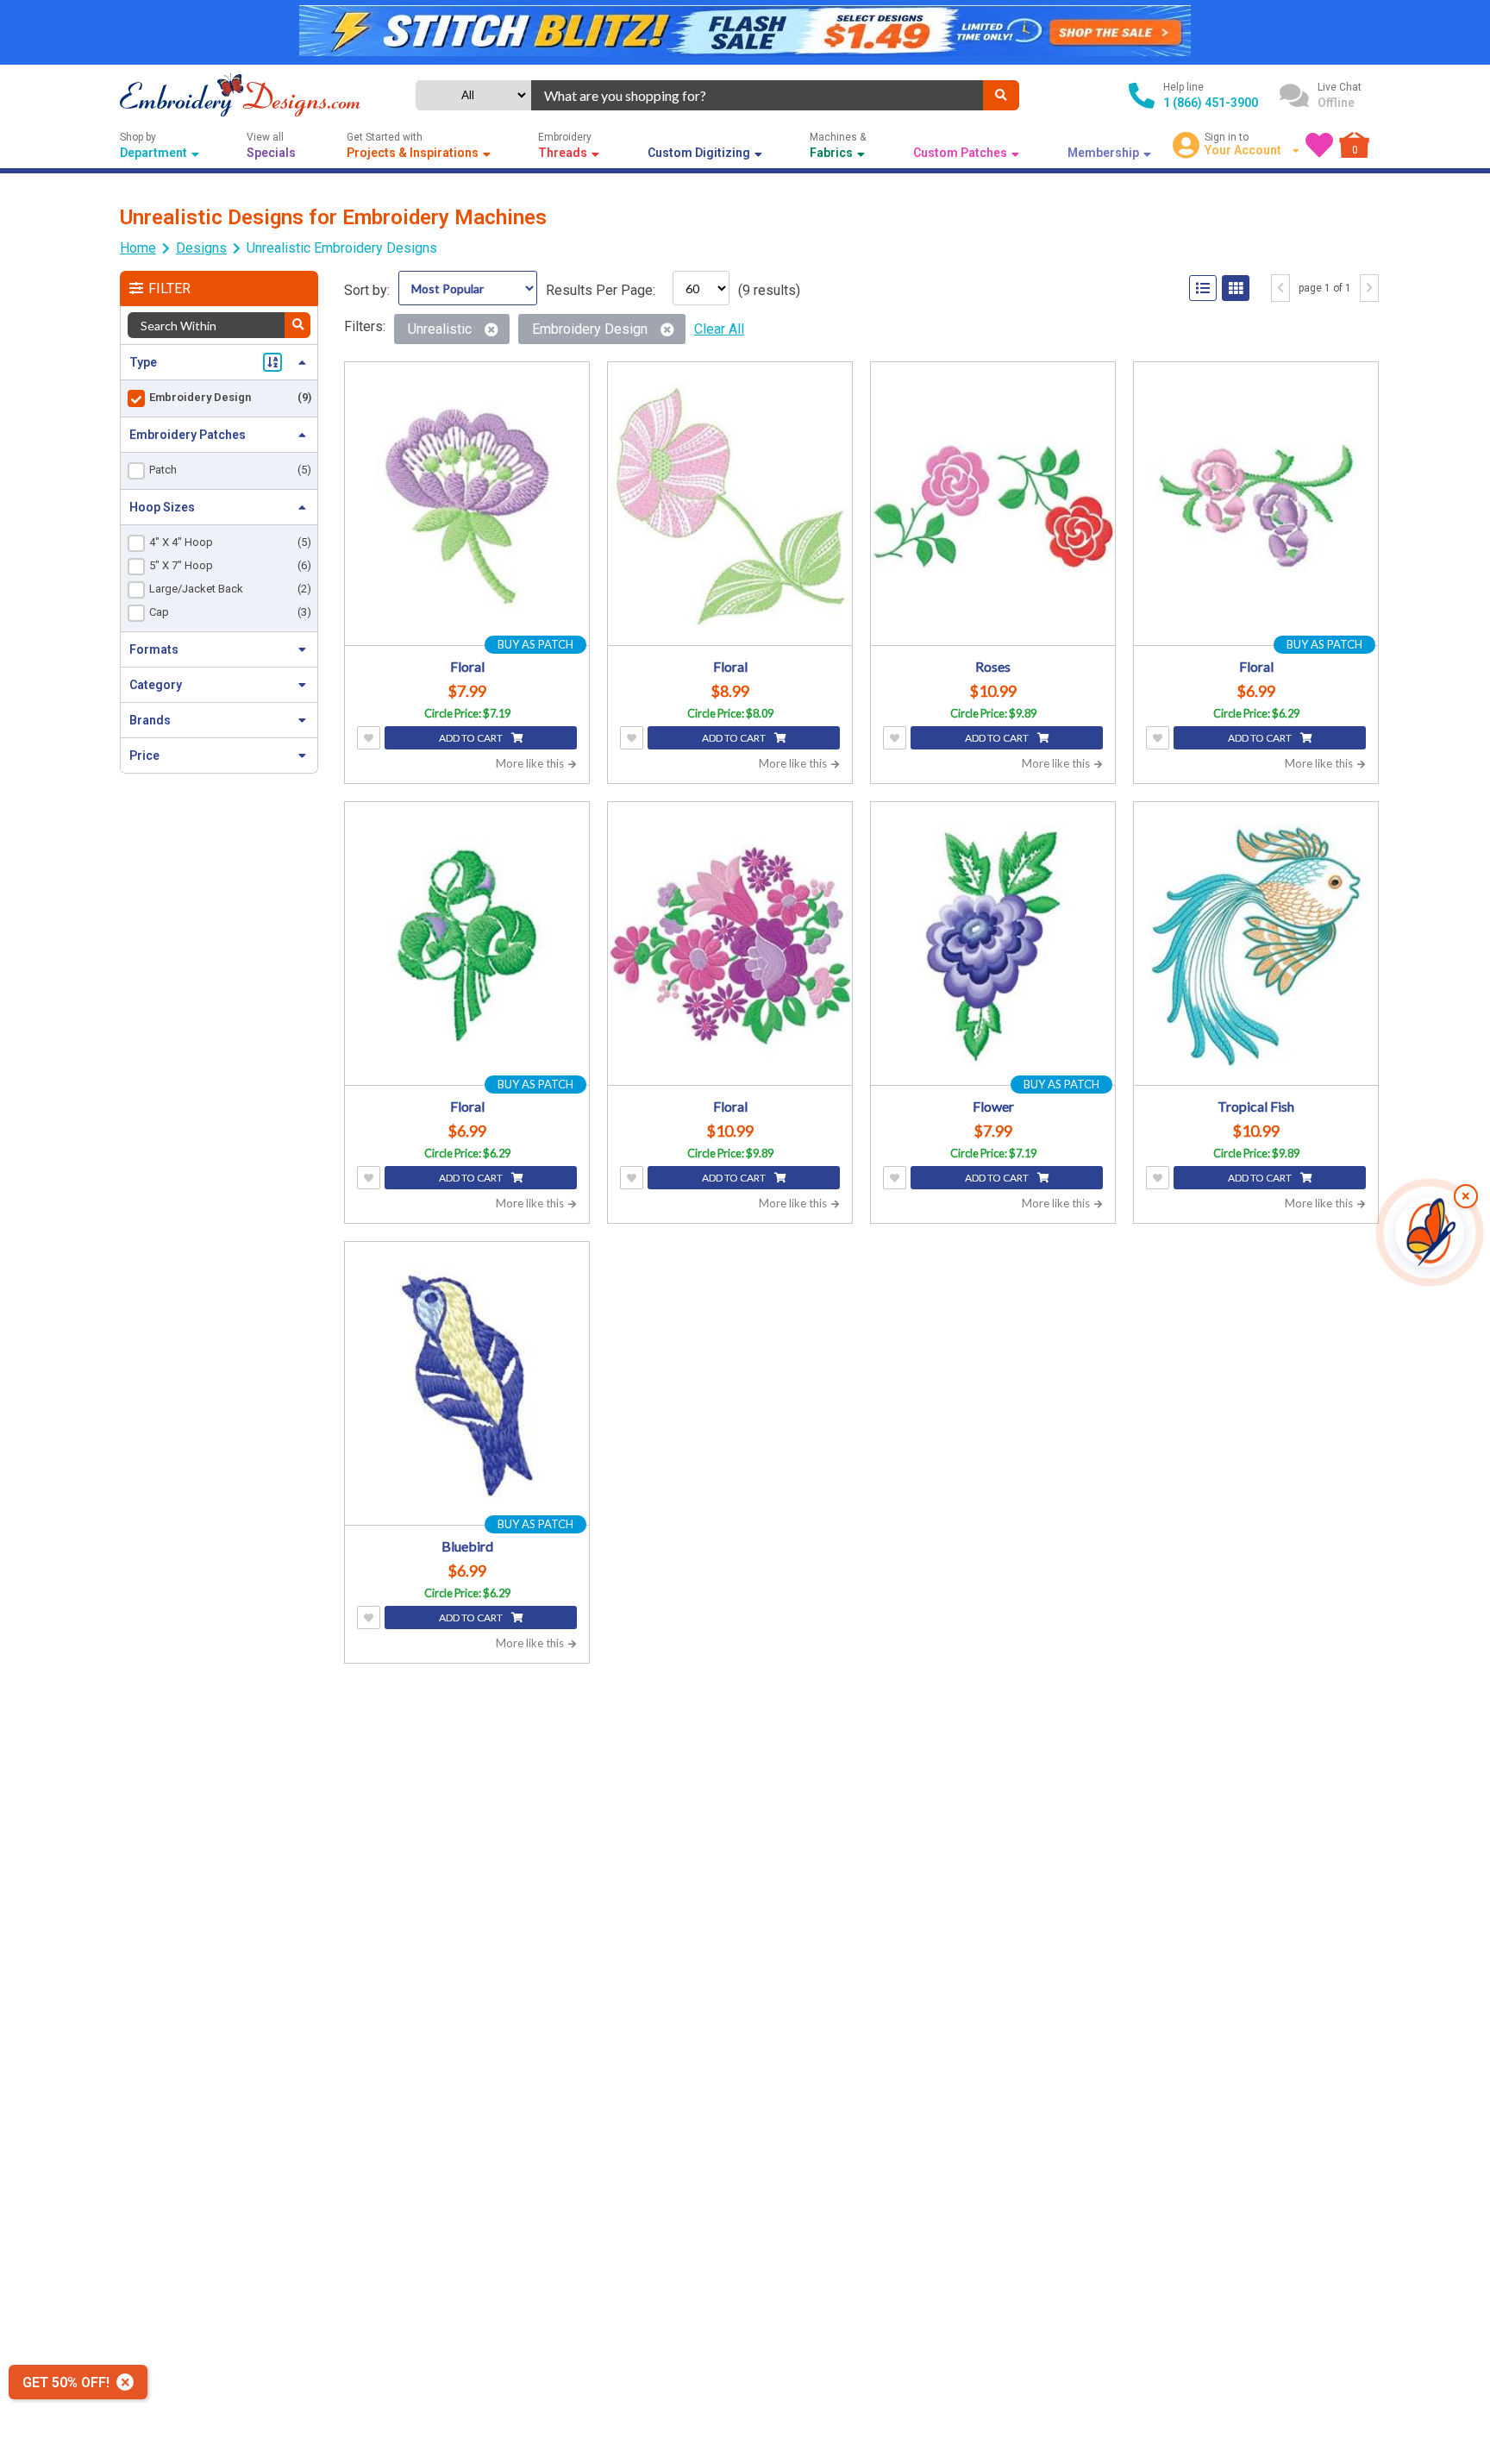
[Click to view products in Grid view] (1236, 288)
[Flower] (993, 946)
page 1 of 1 (1325, 288)
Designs (201, 248)
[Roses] (993, 506)
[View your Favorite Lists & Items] (1319, 145)
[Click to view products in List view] (1203, 288)
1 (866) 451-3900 (1211, 103)
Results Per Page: (601, 290)
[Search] (1001, 95)
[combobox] (757, 95)
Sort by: (367, 290)
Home (138, 248)
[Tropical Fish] (1256, 946)
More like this (531, 763)
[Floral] (467, 506)
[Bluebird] (467, 1386)
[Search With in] (297, 325)
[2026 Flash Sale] (745, 32)
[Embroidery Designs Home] (240, 95)
